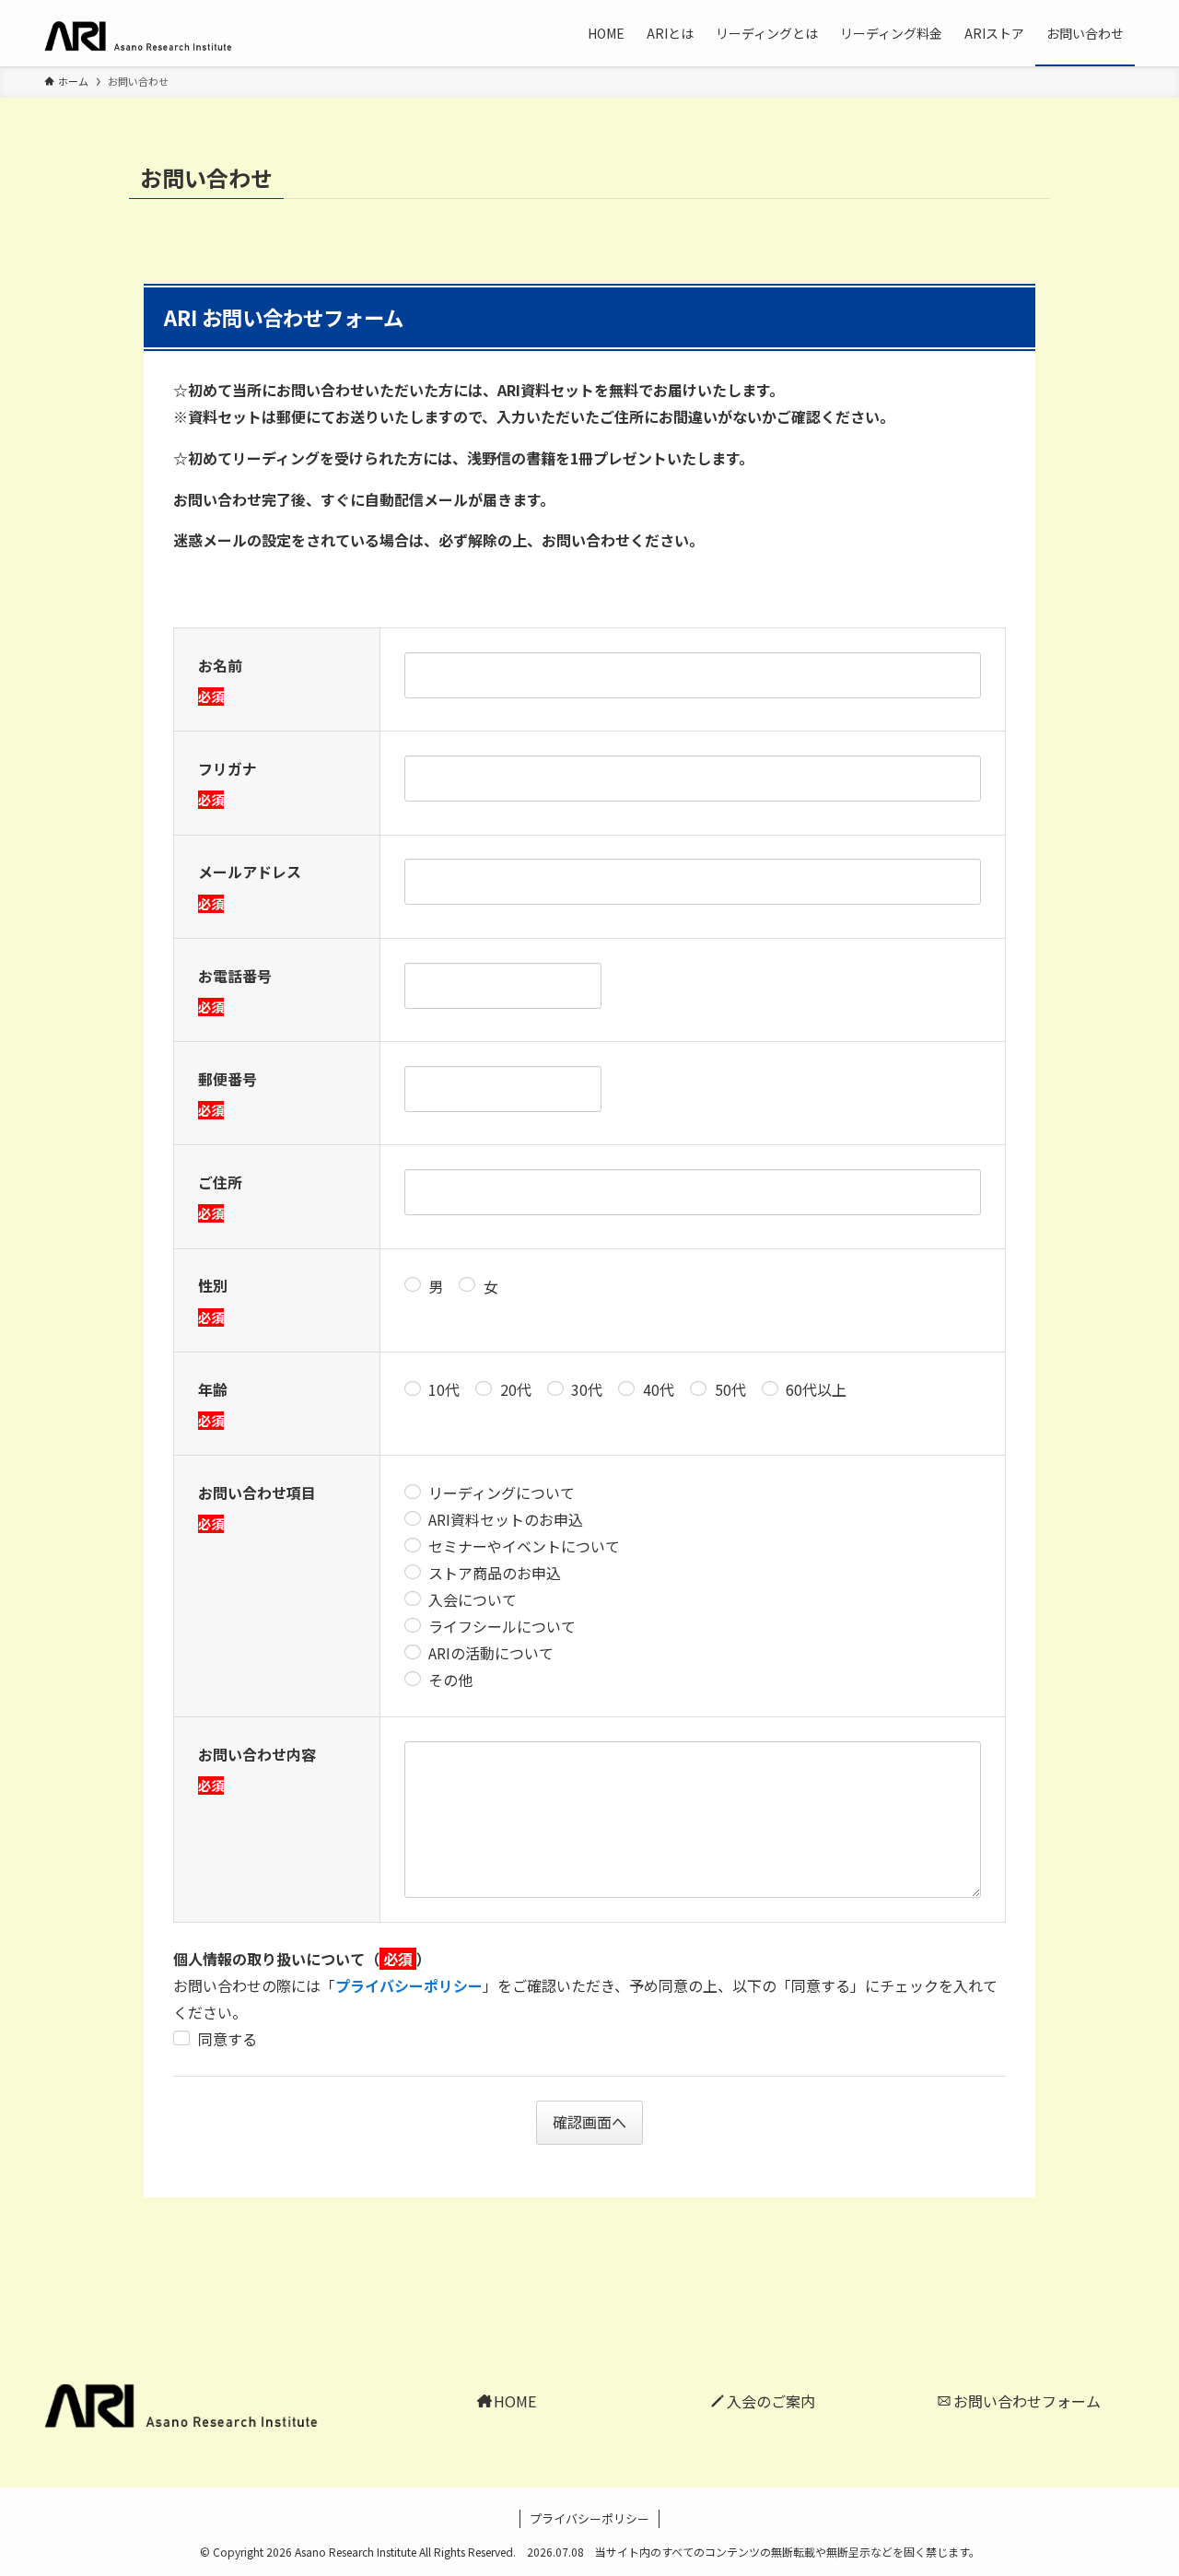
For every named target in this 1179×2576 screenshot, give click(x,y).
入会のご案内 (771, 2401)
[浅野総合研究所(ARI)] (155, 33)
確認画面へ (589, 2122)
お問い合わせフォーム (1027, 2401)
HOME (515, 2401)
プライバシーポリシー (409, 1985)
